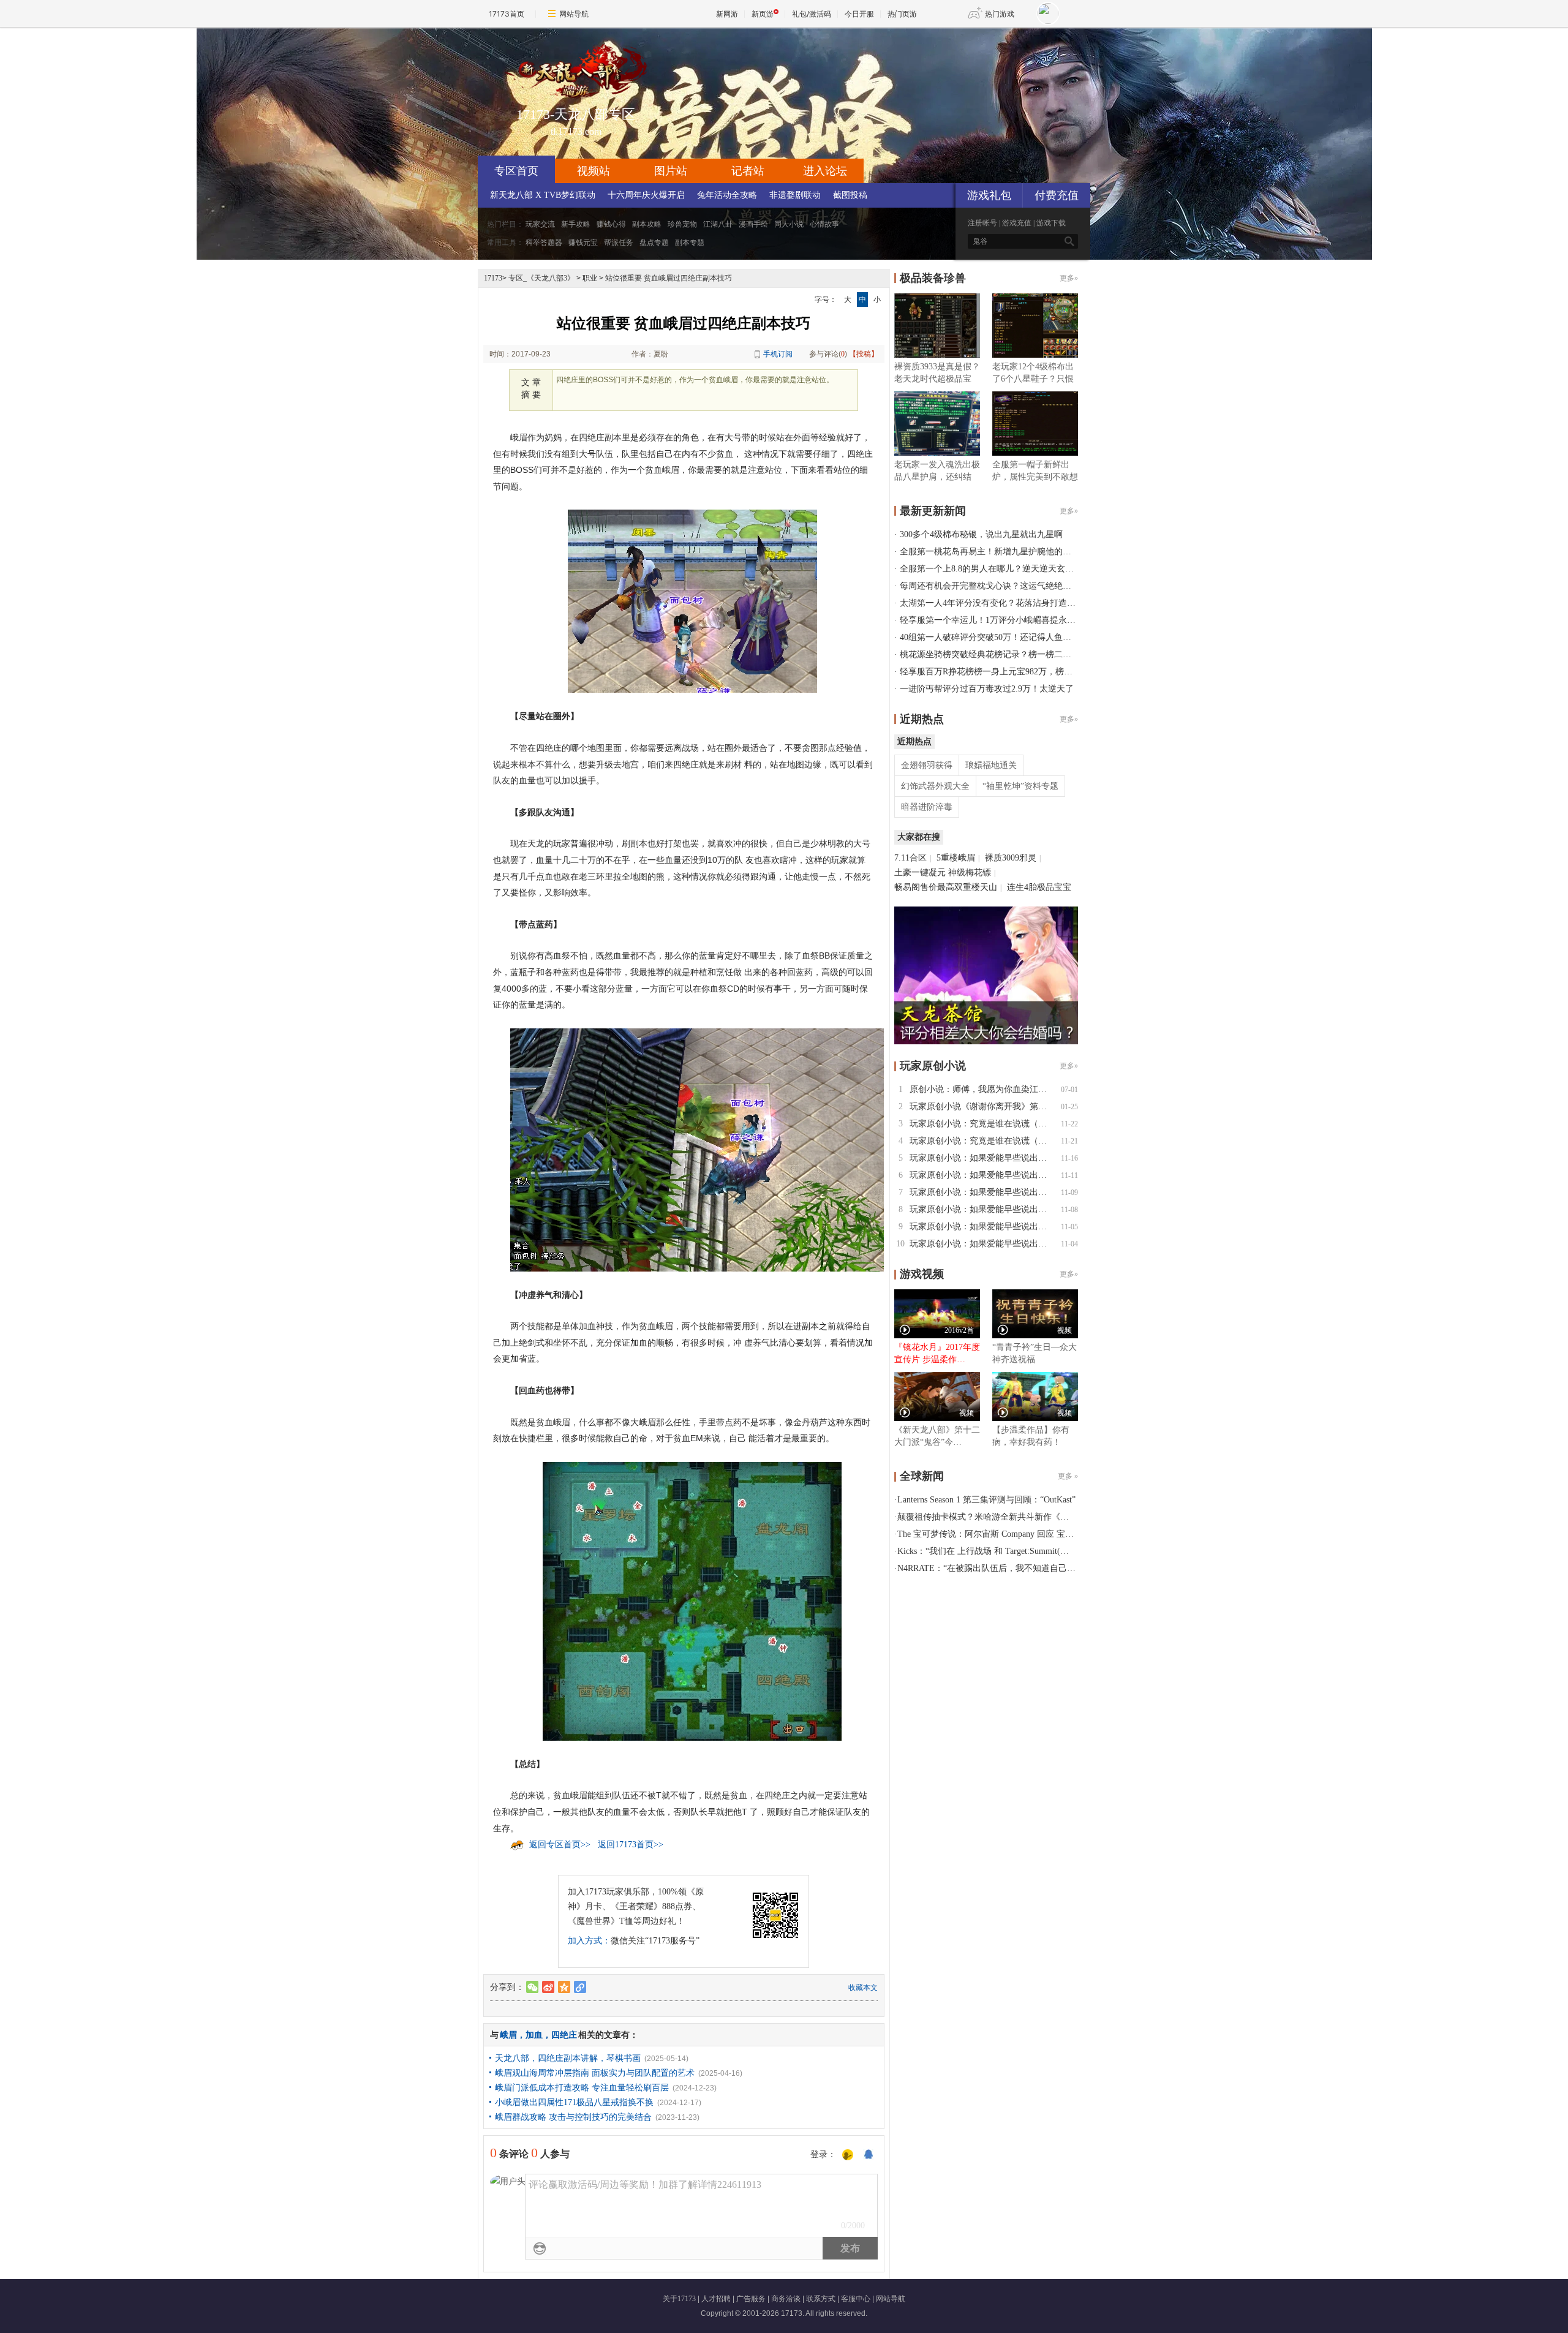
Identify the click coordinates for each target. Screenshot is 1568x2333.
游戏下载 (1051, 223)
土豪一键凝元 (920, 873)
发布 (850, 2248)
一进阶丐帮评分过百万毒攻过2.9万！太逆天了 (987, 689)
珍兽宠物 (682, 224)
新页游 (763, 14)
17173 (493, 278)
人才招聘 (716, 2299)
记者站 (748, 171)
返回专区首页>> (560, 1845)
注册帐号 (982, 223)
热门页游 (902, 14)
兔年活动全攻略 (727, 195)
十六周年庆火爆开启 (646, 195)
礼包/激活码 (812, 14)
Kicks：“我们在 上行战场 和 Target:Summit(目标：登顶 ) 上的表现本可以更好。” (1049, 1551)
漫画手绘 (753, 224)
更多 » (1068, 1476)
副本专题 (690, 243)
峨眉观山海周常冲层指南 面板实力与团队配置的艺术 (595, 2073)
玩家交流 (540, 224)
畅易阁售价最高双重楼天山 (946, 887)
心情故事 (824, 224)
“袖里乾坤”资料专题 (1020, 786)
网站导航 (574, 14)
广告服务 (751, 2299)
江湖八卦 (718, 224)
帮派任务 (619, 243)
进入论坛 (825, 171)
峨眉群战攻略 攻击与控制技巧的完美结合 (573, 2117)
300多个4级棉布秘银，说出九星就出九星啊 (981, 534)
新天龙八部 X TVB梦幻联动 (543, 195)
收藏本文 (863, 1988)
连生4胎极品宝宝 (1039, 887)
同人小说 (789, 224)
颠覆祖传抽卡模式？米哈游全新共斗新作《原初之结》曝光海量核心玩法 (1035, 1517)
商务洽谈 (786, 2299)
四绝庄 (564, 2035)
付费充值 (1057, 195)
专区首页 (516, 171)
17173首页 (507, 14)
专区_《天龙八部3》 (541, 278)
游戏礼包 (989, 195)
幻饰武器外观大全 (935, 786)
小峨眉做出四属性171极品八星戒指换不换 (574, 2102)
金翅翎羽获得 (927, 765)
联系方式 (821, 2299)
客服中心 (856, 2299)
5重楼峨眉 (956, 858)
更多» (1069, 278)
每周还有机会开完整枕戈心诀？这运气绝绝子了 (990, 586)
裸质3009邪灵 (1011, 858)
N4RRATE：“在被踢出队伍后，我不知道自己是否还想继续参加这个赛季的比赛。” (1053, 1568)
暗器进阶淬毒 (927, 807)
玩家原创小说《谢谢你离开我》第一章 (982, 1106)
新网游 (727, 14)
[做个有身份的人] (848, 2155)
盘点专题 (654, 243)
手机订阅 (778, 354)
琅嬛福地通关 (991, 765)
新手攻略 (576, 224)
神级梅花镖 (970, 873)
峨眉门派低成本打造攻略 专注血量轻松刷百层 (582, 2088)
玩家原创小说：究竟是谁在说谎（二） (982, 1124)
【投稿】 (864, 354)
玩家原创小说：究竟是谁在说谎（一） (982, 1141)
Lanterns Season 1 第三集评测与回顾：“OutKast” (986, 1500)
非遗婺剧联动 (795, 195)
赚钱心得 (611, 224)
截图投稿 (850, 195)
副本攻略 (647, 224)
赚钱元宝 (583, 243)
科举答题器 (544, 243)
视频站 (594, 171)
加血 (534, 2035)
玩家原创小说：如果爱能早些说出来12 (982, 1158)
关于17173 (679, 2299)
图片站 (671, 171)
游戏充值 (1017, 223)
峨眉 (508, 2035)
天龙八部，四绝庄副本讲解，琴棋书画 (568, 2058)
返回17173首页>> (631, 1845)
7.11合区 (910, 858)
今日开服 (859, 14)
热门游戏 (1000, 14)
